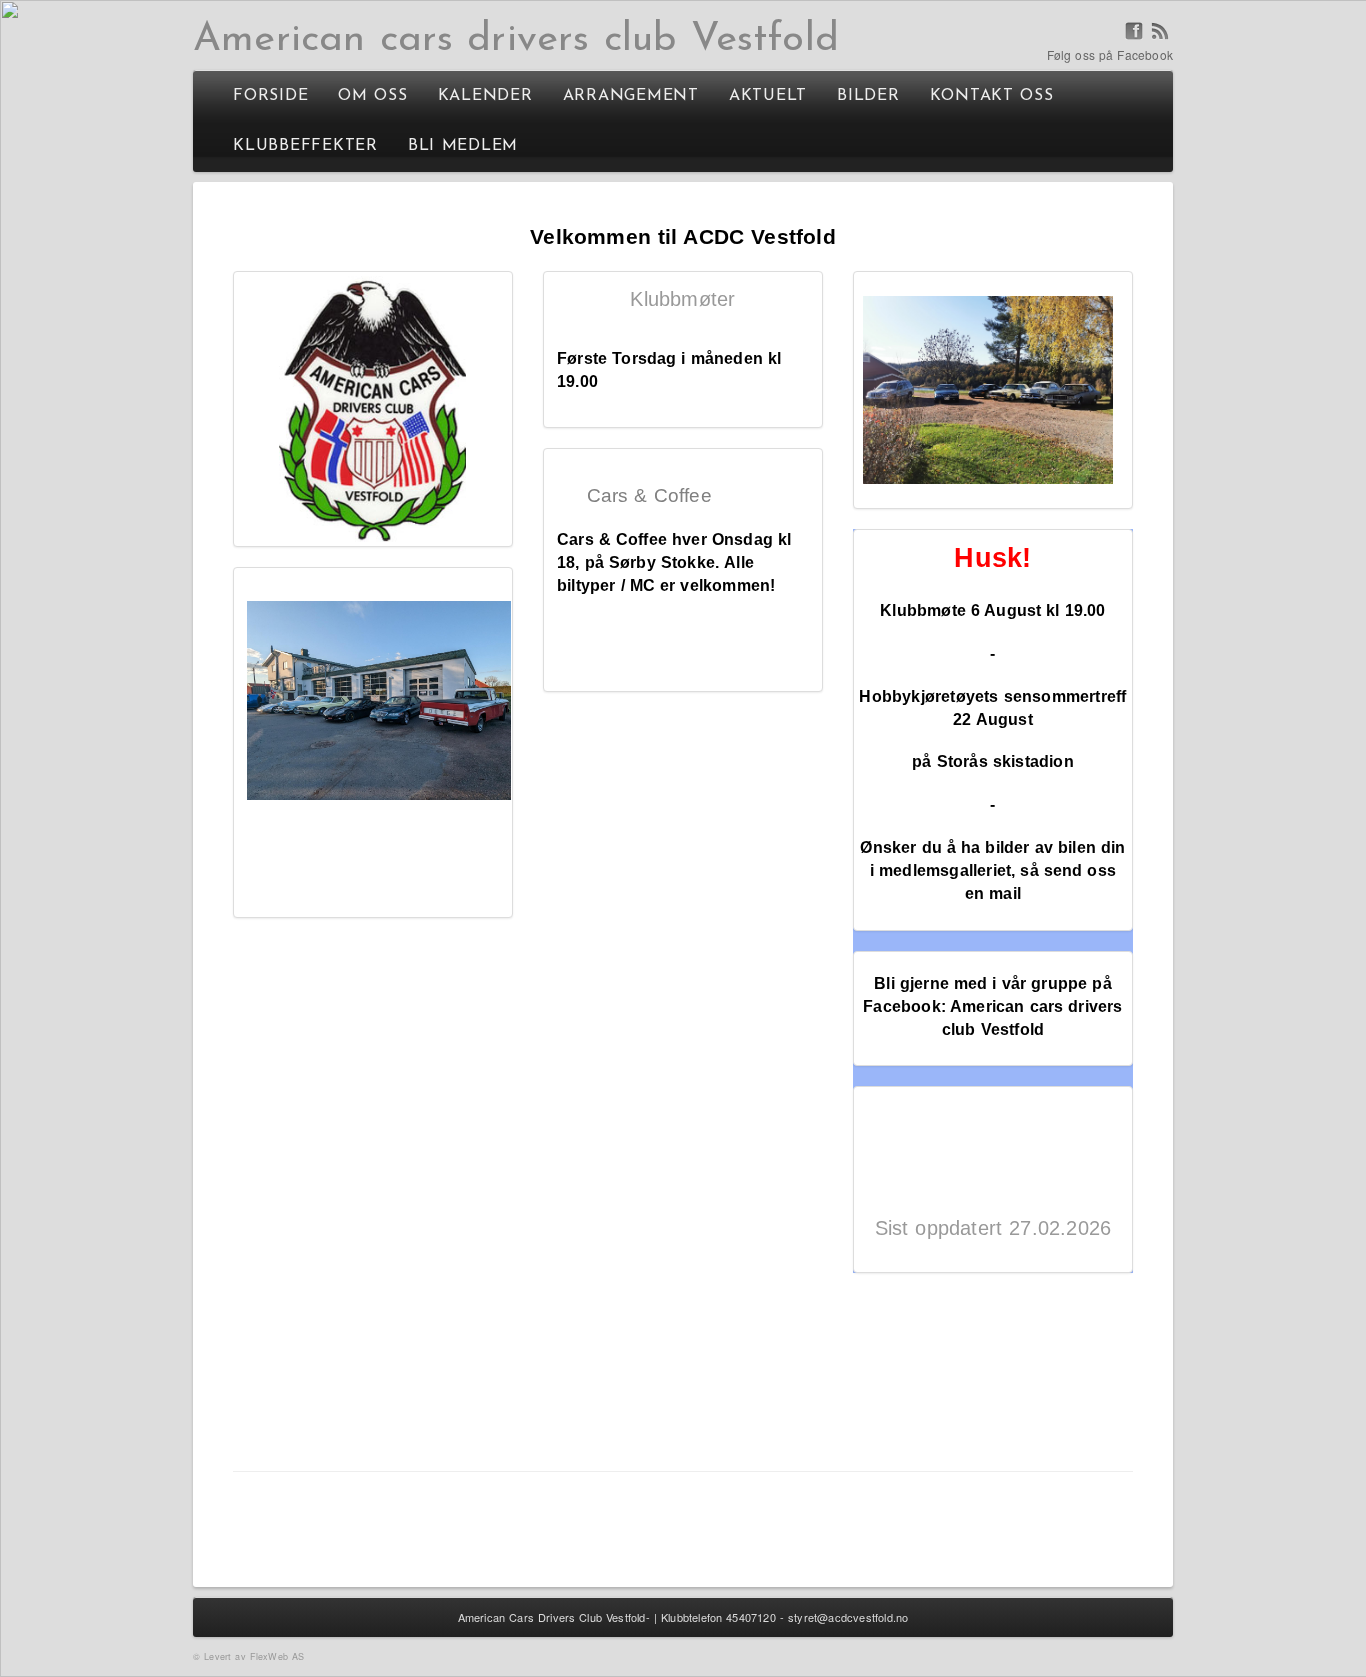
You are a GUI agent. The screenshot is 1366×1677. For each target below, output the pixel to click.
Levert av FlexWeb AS (254, 1656)
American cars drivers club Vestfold (516, 40)
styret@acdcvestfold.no (848, 1617)
